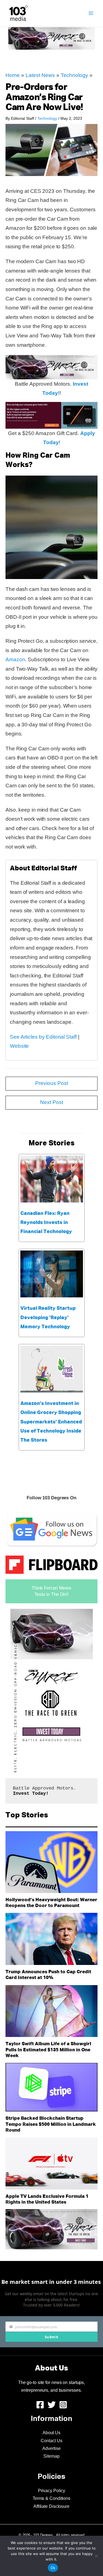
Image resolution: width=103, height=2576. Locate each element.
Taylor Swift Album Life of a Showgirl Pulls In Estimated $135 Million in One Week (48, 2050)
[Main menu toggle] (91, 13)
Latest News (40, 75)
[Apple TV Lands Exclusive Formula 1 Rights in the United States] (51, 2164)
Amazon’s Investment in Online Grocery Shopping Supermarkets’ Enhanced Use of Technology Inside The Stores (51, 1422)
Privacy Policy (52, 2491)
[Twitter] (52, 2405)
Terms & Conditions (51, 2498)
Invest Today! (31, 1794)
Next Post (52, 1102)
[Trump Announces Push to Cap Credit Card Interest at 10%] (51, 1939)
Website (19, 1046)
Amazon (15, 659)
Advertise (51, 2448)
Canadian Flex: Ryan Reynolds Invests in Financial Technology (46, 1223)
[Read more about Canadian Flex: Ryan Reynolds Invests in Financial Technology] (52, 1179)
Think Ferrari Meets (51, 1588)
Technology (74, 75)
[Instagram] (63, 2405)
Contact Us (51, 2441)
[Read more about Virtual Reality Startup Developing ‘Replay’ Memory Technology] (52, 1274)
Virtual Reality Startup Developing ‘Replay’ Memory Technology (48, 1318)
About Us (51, 2433)
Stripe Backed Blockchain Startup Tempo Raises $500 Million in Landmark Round (51, 2124)
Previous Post (52, 1083)
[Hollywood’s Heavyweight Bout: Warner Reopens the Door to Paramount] (51, 1862)
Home (13, 75)
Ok (53, 2568)
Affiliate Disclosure (51, 2506)
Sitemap (51, 2456)
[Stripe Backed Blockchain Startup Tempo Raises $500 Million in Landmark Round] (51, 2087)
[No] (96, 2556)
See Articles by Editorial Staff (43, 1037)
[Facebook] (40, 2405)
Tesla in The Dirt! (51, 1594)
